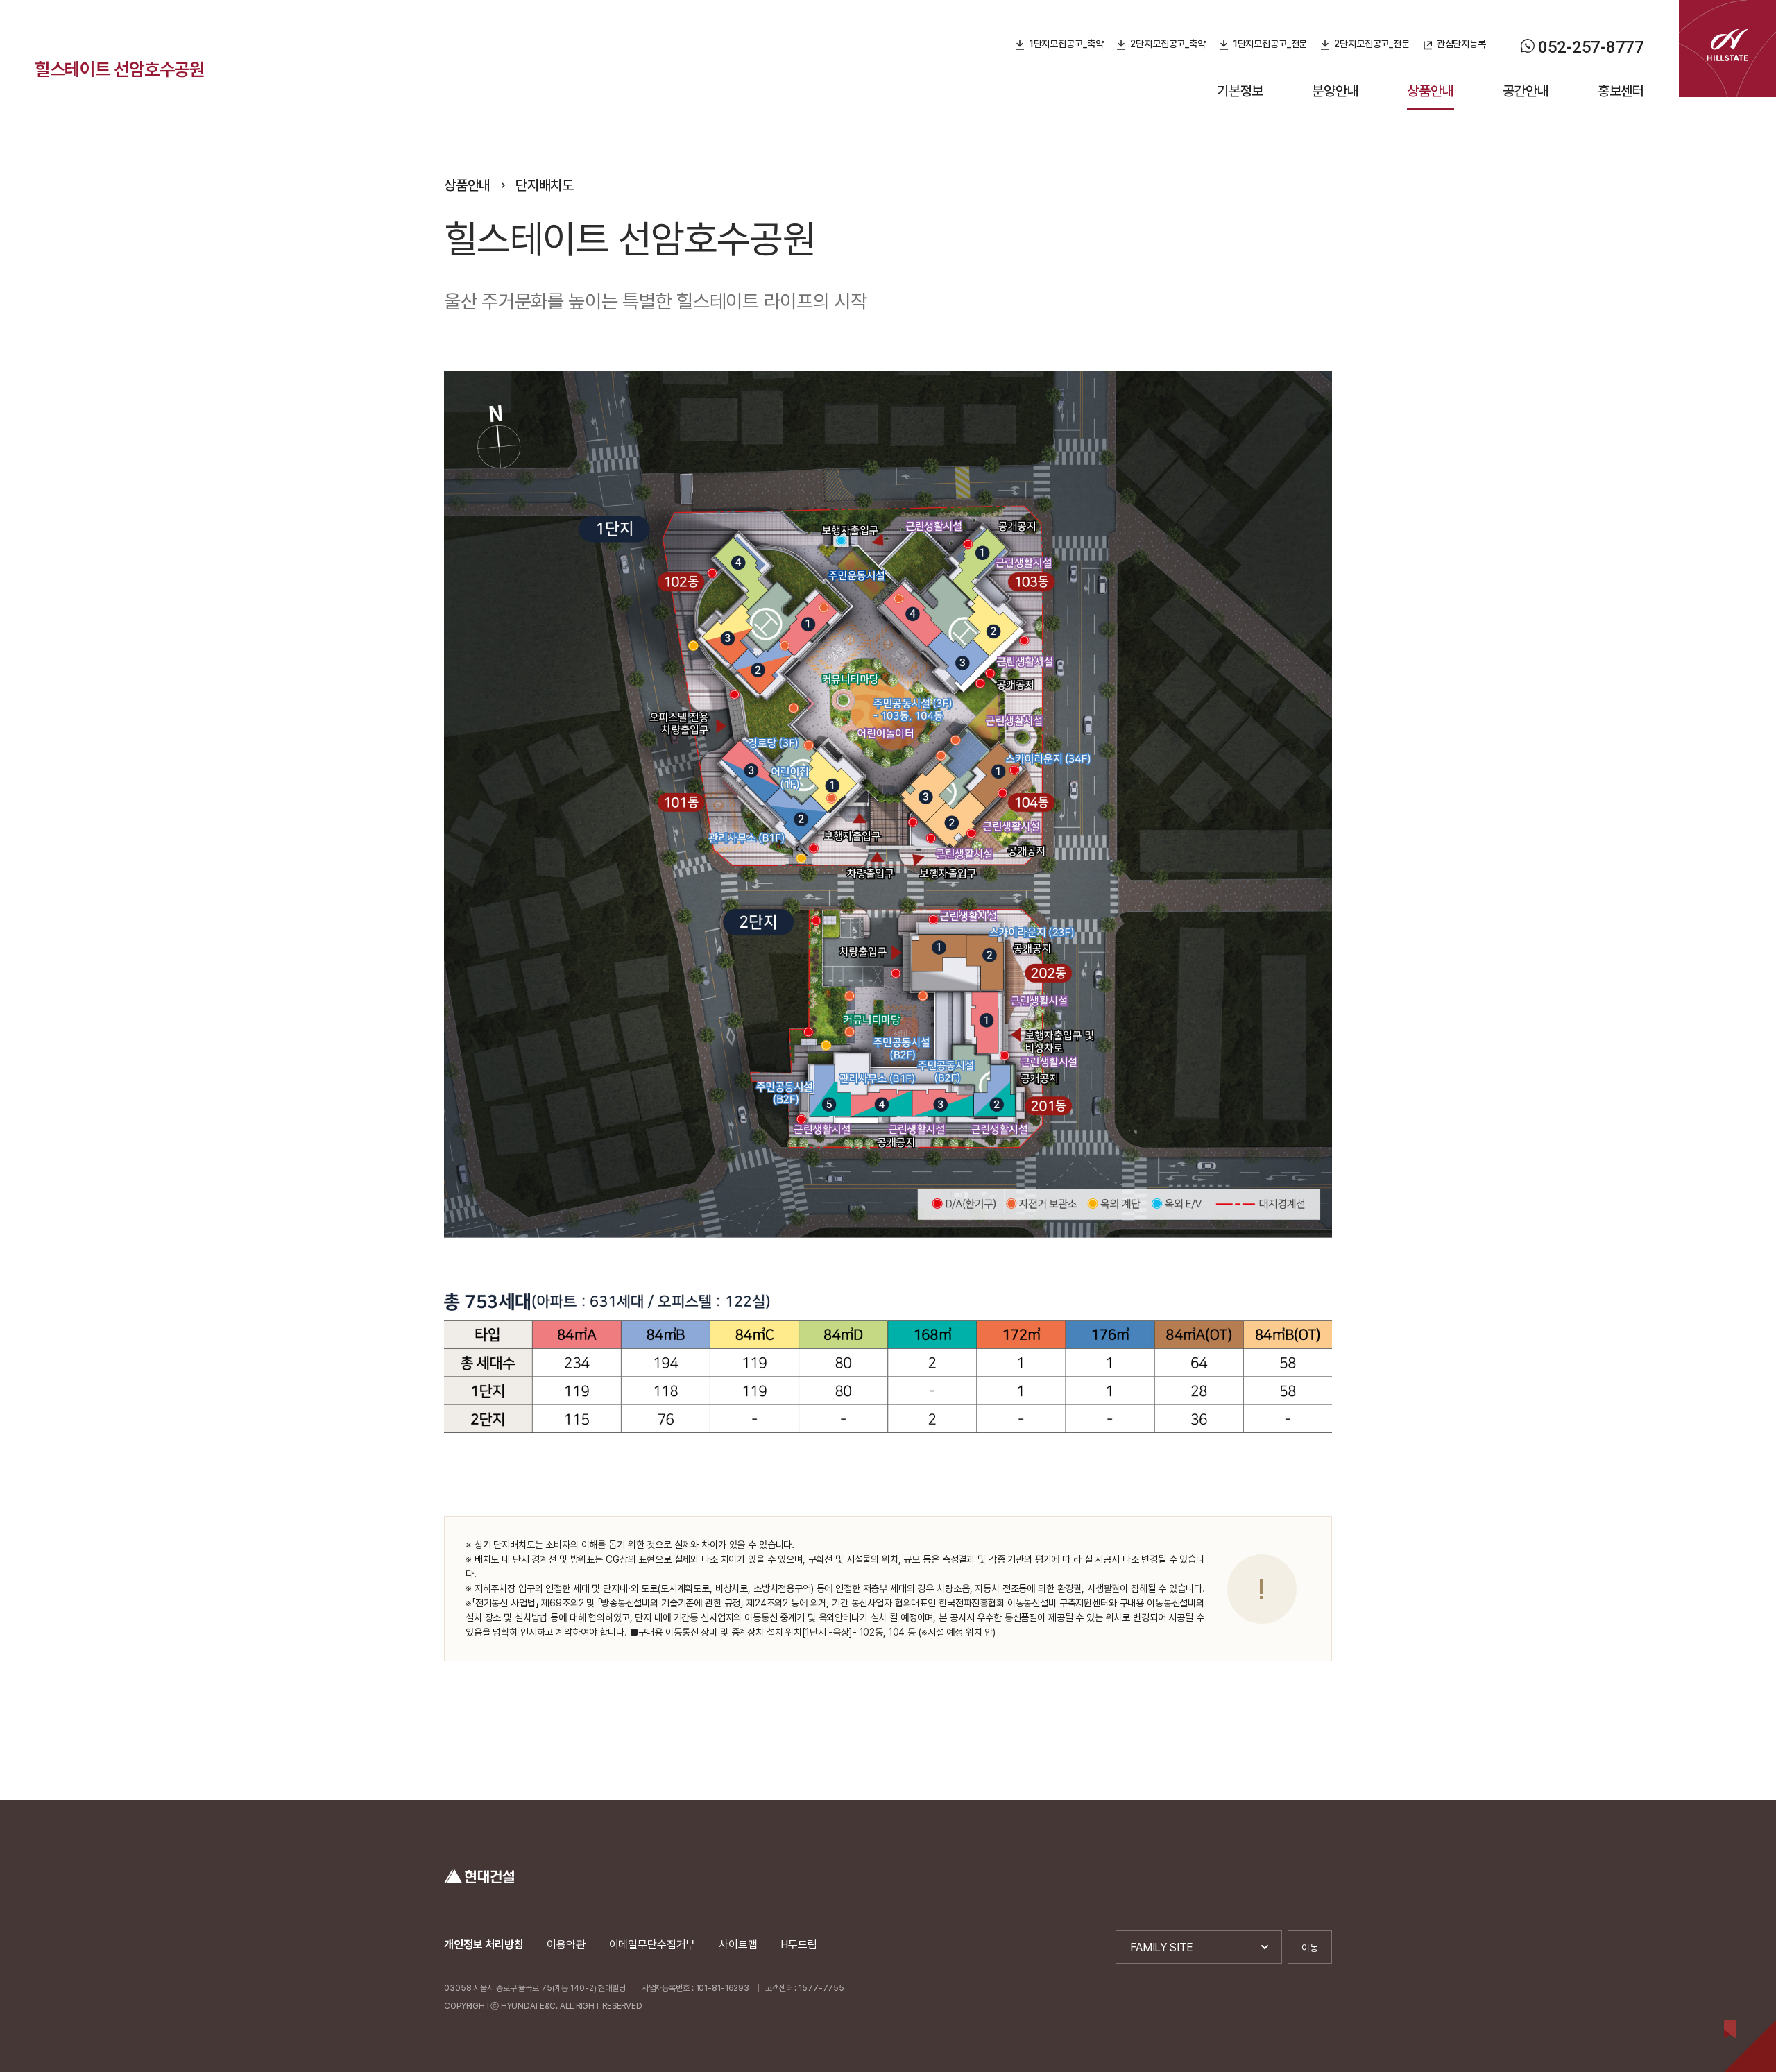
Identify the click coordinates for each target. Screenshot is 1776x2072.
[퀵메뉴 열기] (1750, 2046)
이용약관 (566, 1945)
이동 (1310, 1948)
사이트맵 (738, 1945)
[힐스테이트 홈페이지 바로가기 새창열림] (1727, 49)
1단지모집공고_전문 (1270, 44)
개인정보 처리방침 (484, 1945)
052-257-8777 (1591, 47)
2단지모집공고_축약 (1168, 44)
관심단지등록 (1461, 44)
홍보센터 (1621, 91)
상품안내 (1430, 91)
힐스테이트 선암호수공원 (120, 69)
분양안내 (1335, 91)
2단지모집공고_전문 (1372, 44)
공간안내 (1526, 91)
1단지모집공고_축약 (1066, 44)
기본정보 (1240, 91)
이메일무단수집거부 (652, 1945)
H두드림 (799, 1945)
